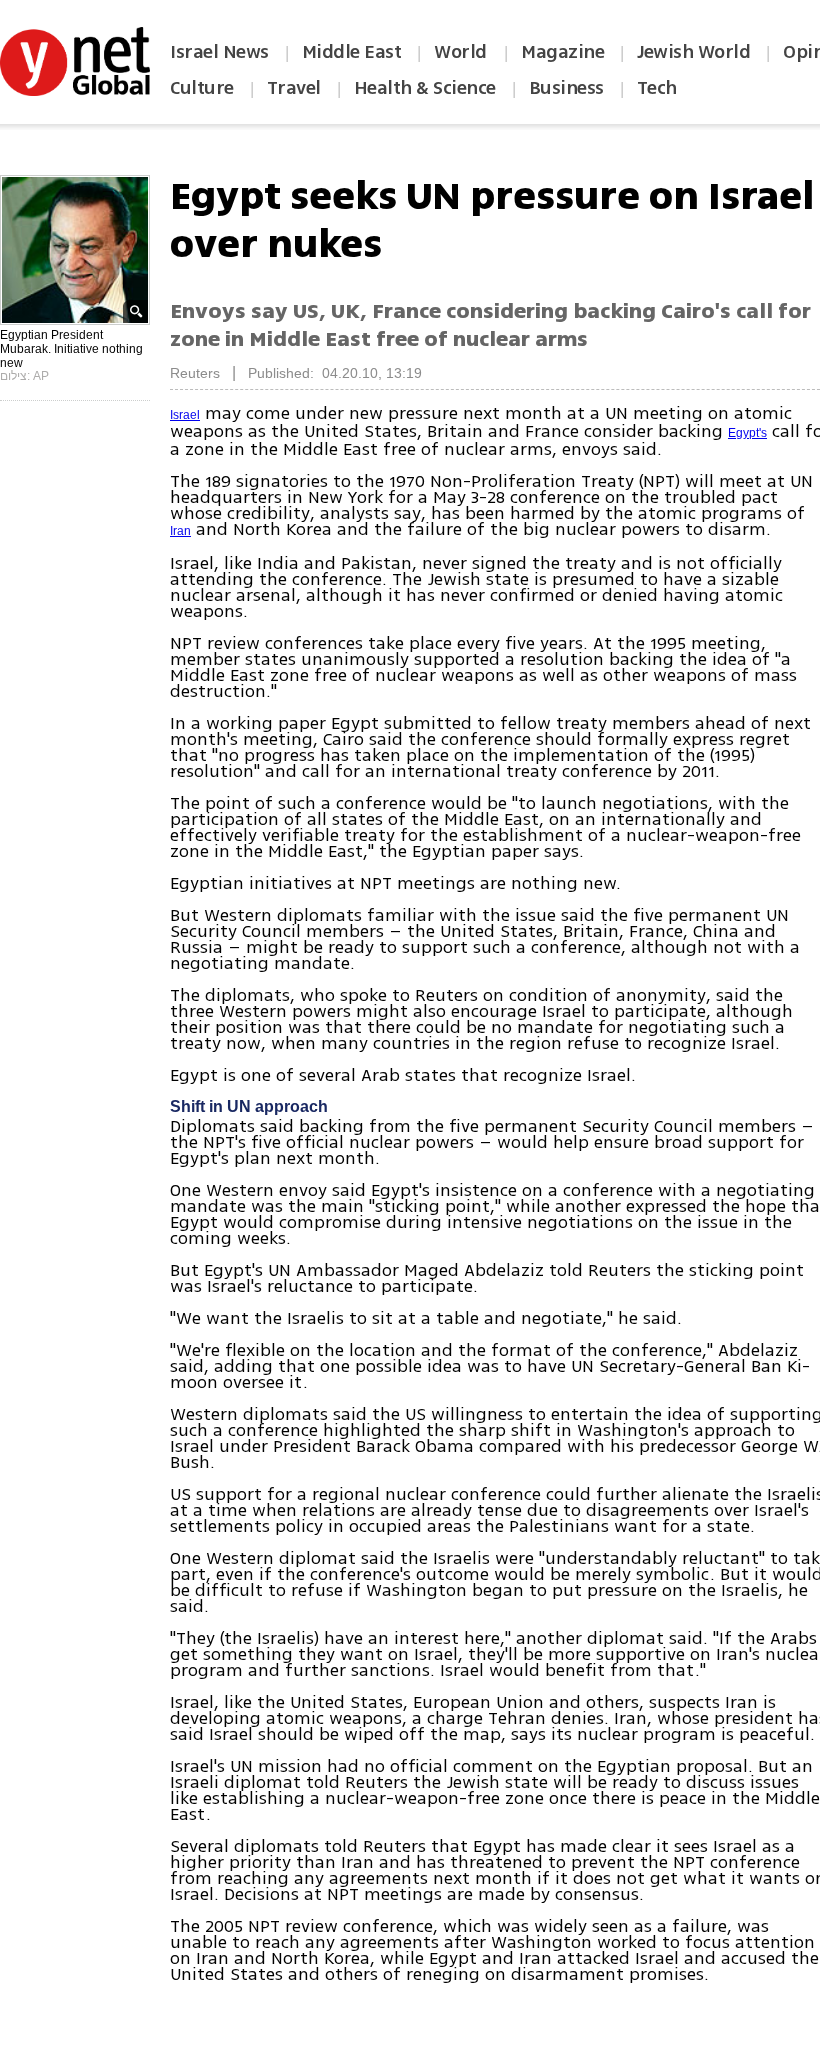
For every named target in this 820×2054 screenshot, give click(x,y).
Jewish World (693, 52)
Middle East (352, 52)
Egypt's (747, 433)
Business (566, 88)
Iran (180, 531)
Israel (185, 415)
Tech (657, 88)
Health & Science (425, 88)
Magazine (562, 52)
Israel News (219, 52)
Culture (202, 88)
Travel (294, 88)
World (462, 52)
